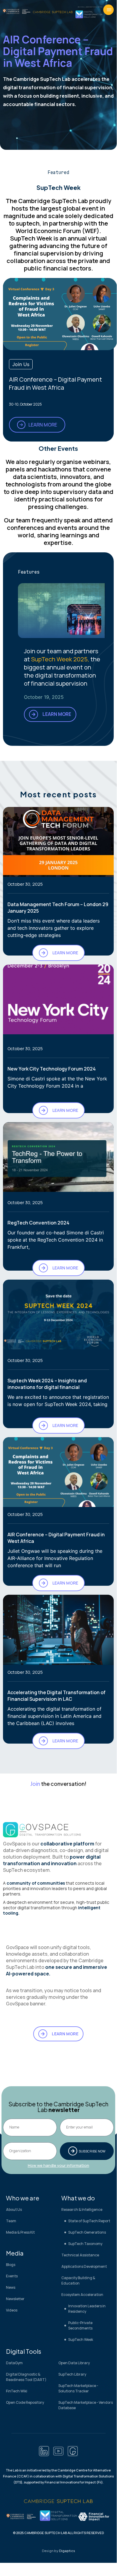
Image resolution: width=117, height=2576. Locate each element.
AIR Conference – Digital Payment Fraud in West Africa (56, 383)
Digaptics (67, 2551)
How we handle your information (58, 2165)
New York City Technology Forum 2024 (52, 1069)
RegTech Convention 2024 (38, 1223)
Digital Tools (24, 2351)
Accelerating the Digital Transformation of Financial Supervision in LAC (57, 1696)
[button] (108, 10)
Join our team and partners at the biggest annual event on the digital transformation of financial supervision (62, 667)
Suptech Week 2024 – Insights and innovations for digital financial (47, 1384)
